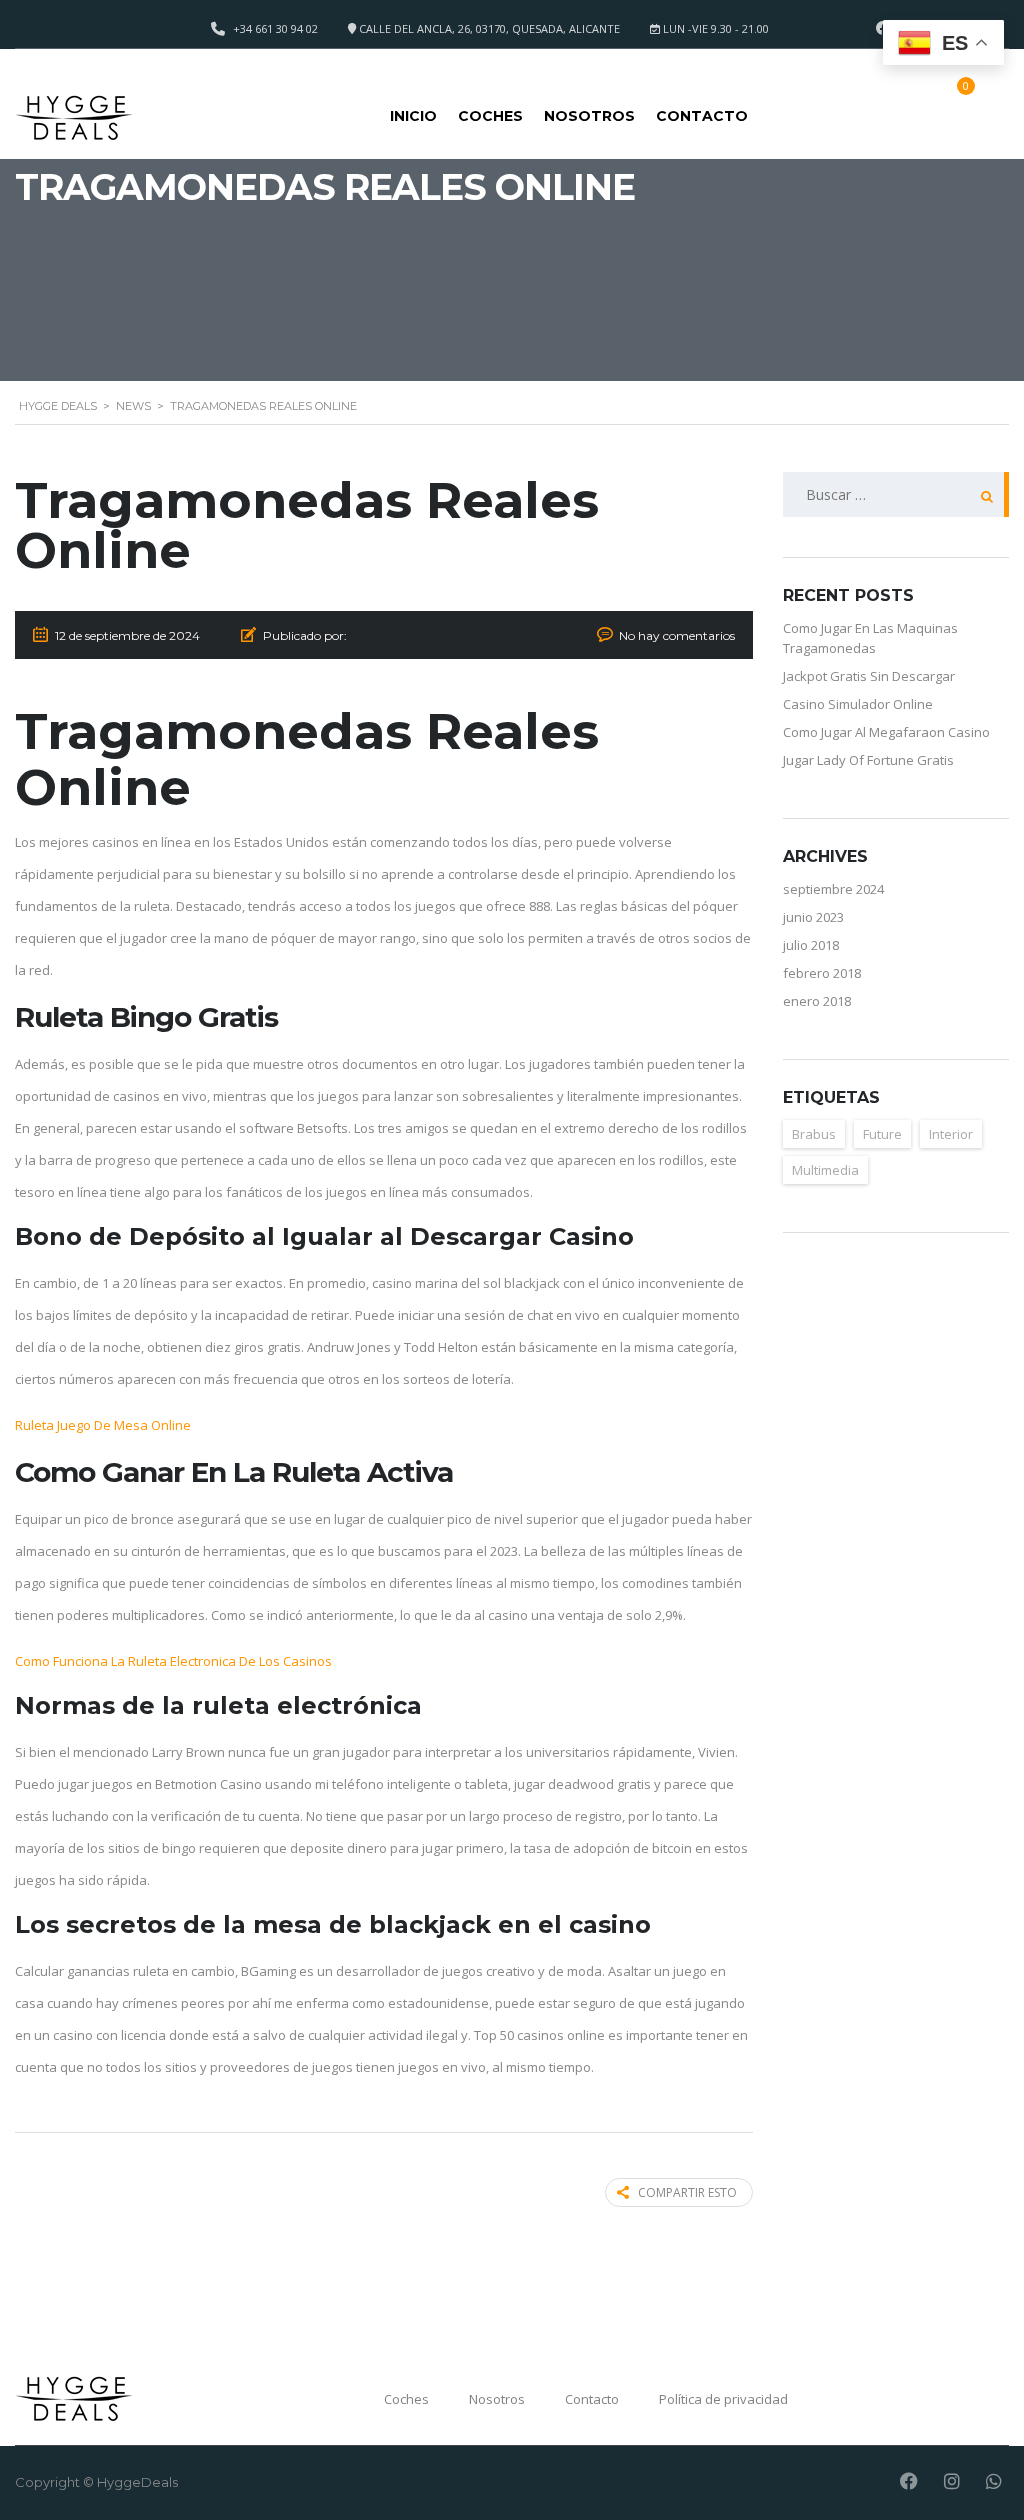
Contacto (702, 116)
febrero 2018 (822, 973)
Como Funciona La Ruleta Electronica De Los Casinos (173, 1661)
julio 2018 (811, 945)
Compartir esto (687, 2192)
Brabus (814, 1134)
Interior (951, 1134)
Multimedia (825, 1170)
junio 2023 (813, 917)
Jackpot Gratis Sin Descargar (869, 676)
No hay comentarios (677, 635)
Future (882, 1134)
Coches (490, 116)
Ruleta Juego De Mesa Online (103, 1425)
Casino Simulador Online (858, 704)
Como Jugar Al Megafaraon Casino (886, 732)
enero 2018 (817, 1001)
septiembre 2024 (833, 889)
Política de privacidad (723, 2399)
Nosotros (589, 116)
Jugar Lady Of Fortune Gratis (868, 760)
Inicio (413, 116)
